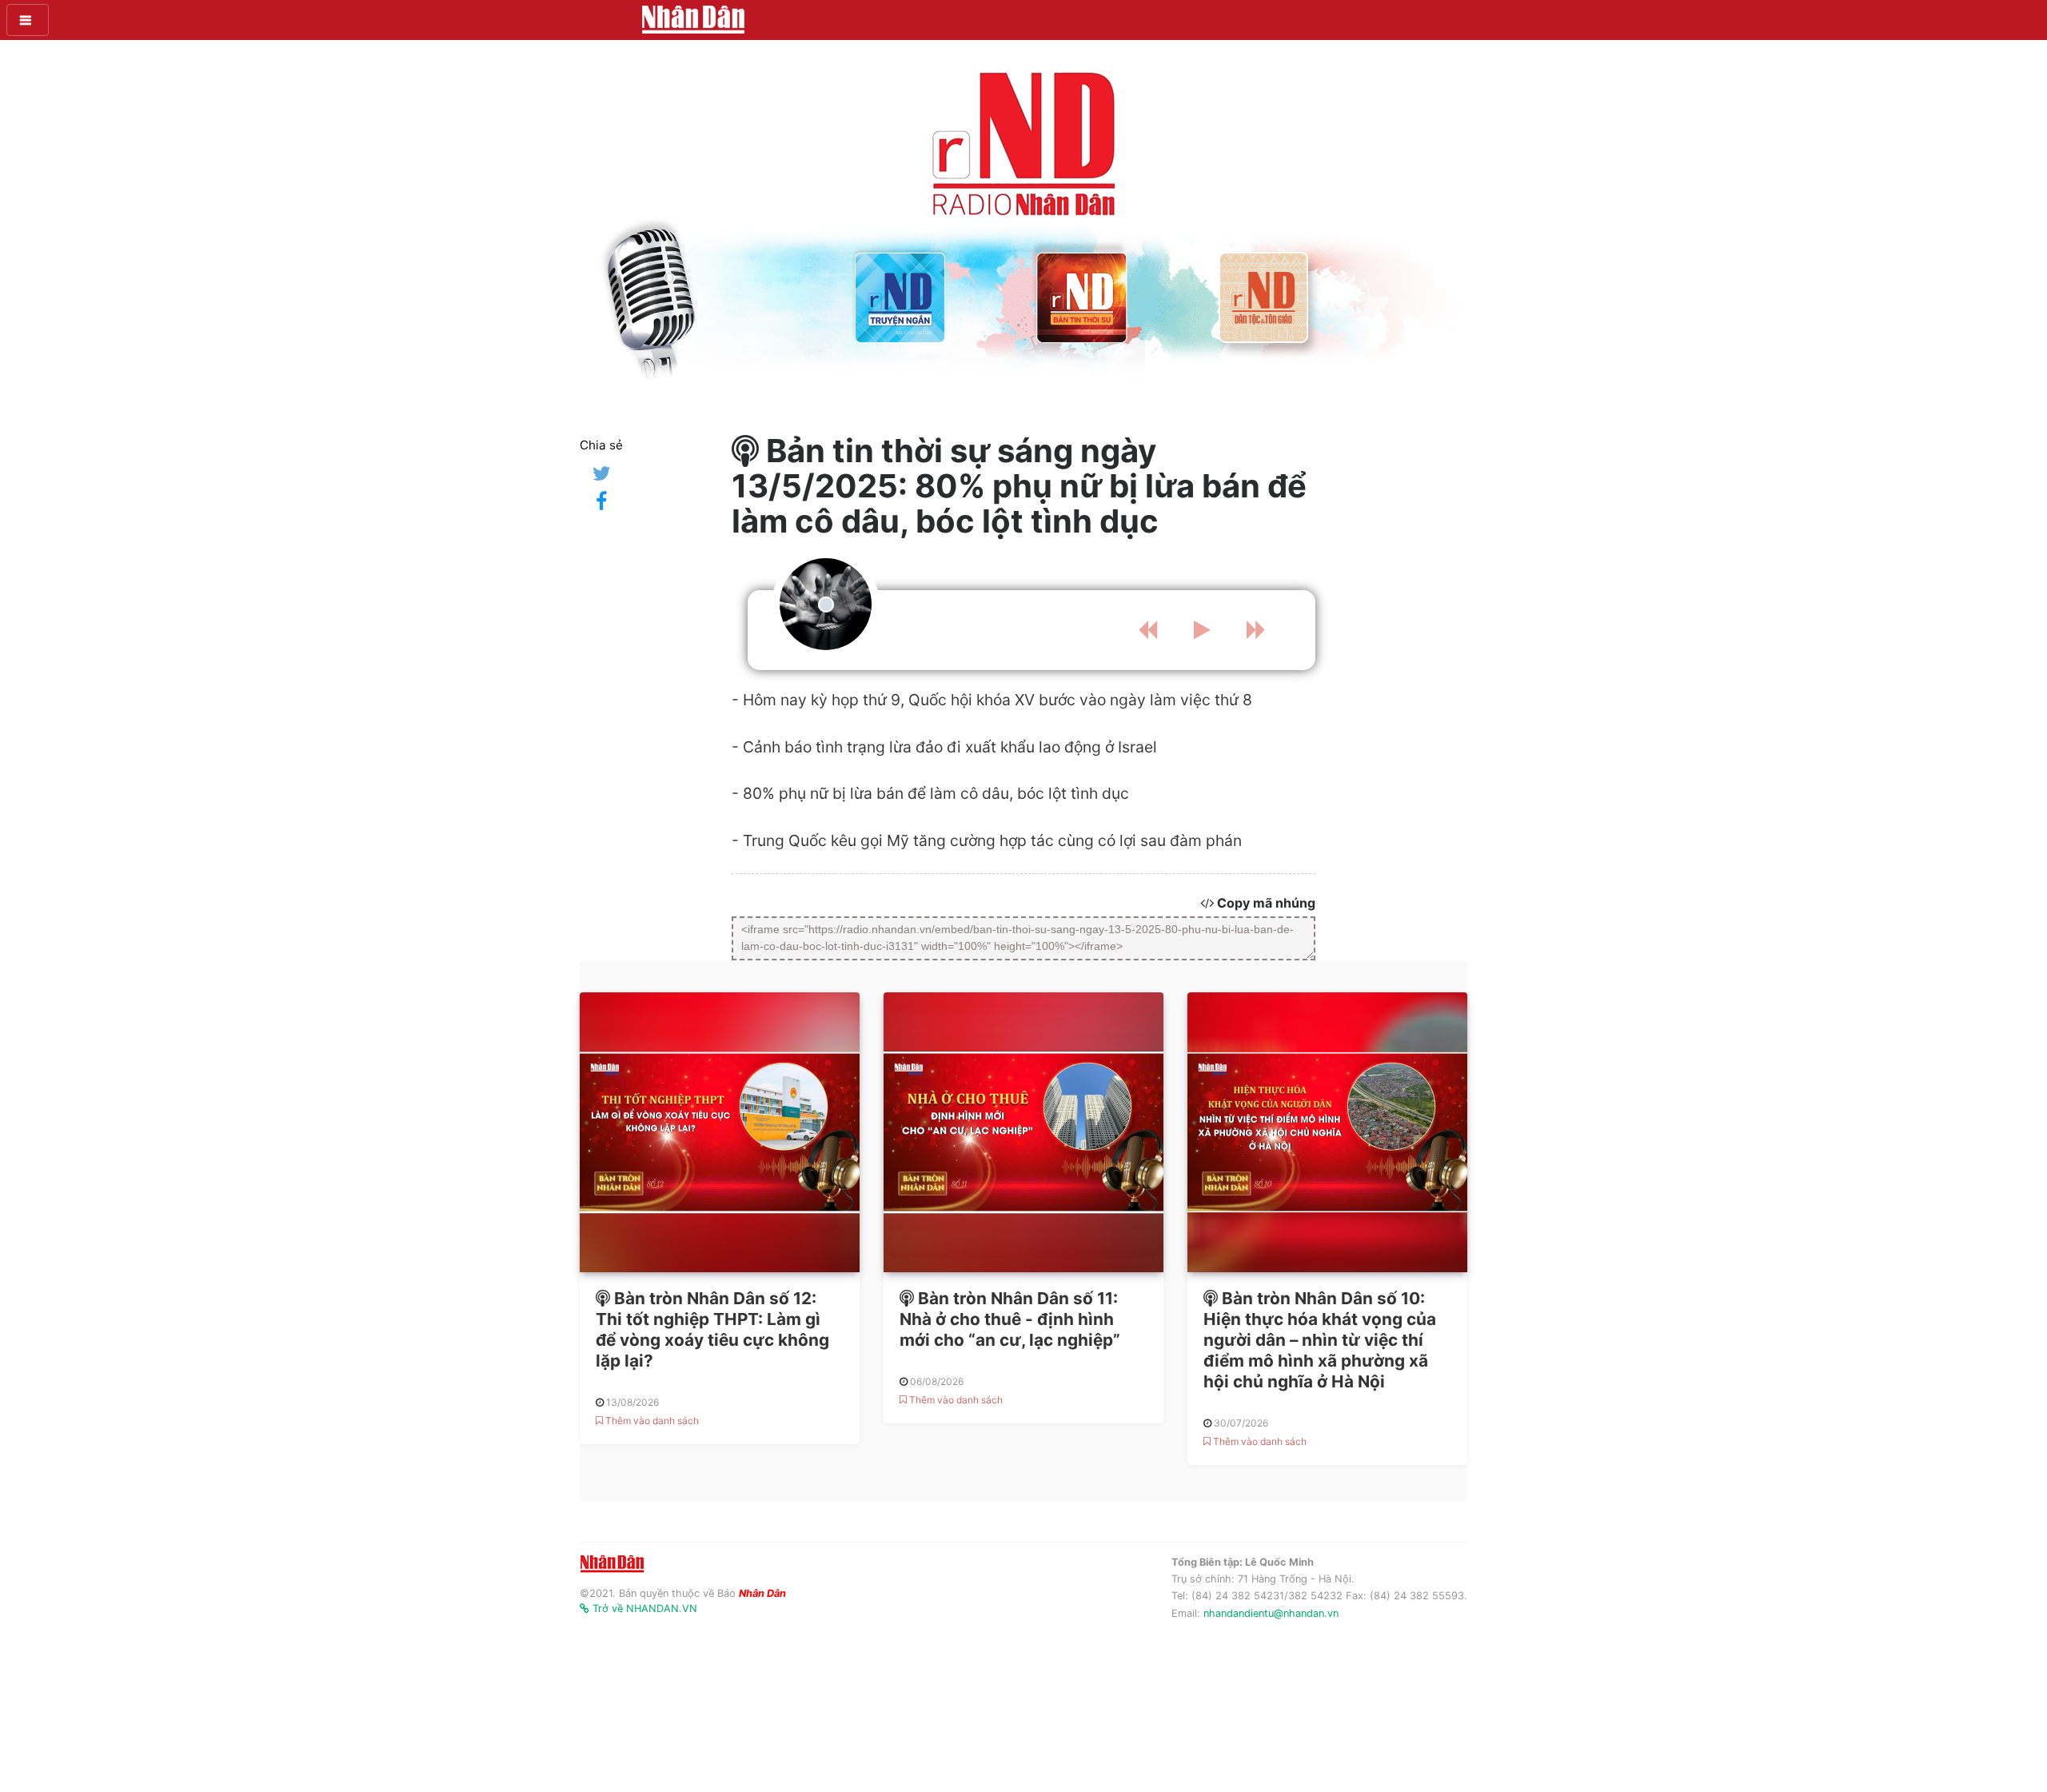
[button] (28, 20)
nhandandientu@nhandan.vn (1271, 1613)
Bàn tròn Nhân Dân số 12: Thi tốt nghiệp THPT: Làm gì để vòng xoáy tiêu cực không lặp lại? (712, 1329)
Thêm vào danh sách (651, 1421)
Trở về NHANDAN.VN (643, 1608)
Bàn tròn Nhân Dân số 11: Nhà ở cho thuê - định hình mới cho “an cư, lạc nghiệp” (1010, 1319)
